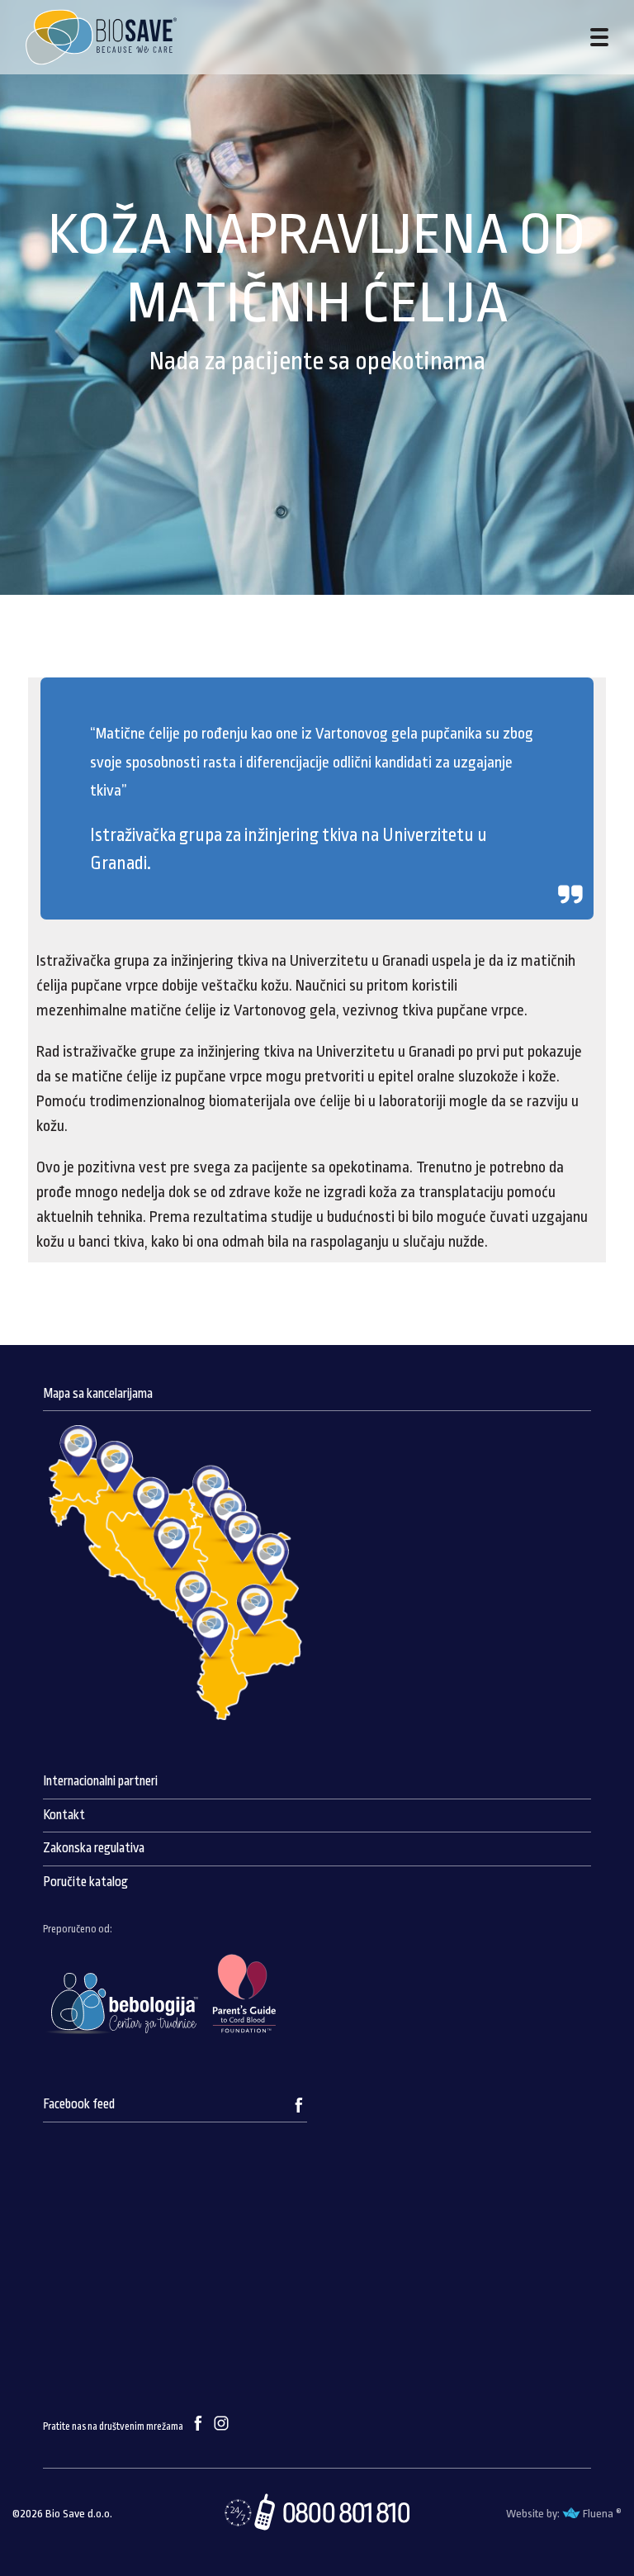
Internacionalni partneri (100, 1781)
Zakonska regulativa (94, 1848)
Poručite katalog (85, 1882)
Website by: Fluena (560, 2514)
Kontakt (64, 1815)
